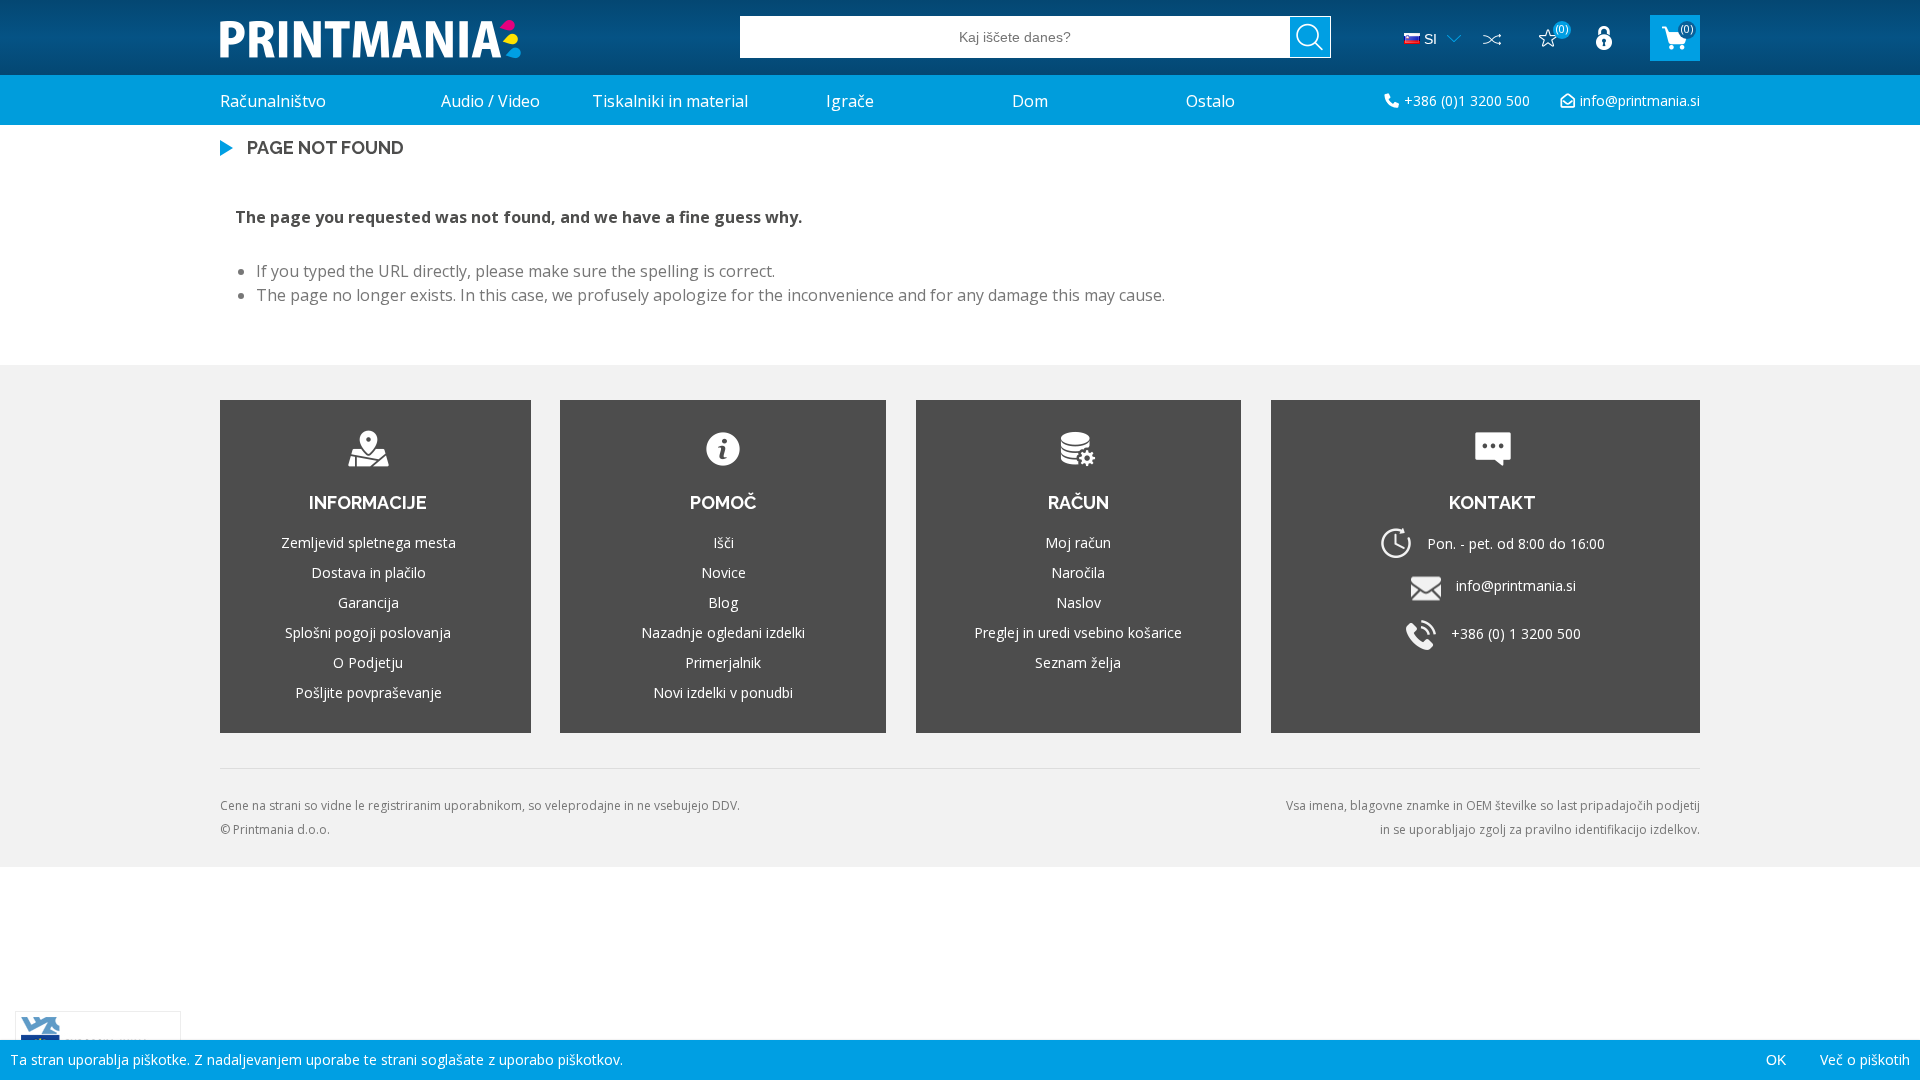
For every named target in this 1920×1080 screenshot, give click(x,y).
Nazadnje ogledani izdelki (723, 632)
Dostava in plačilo (368, 572)
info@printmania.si (1640, 100)
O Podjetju (368, 662)
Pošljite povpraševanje (368, 692)
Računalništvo (273, 101)
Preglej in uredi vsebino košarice (1078, 632)
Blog (723, 602)
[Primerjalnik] (1492, 38)
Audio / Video (490, 101)
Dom (1030, 101)
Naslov (1078, 602)
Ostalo (1210, 101)
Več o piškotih (1865, 1059)
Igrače (850, 101)
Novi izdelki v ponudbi (723, 692)
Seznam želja (1078, 662)
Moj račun (1078, 542)
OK (1776, 1060)
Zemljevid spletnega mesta (368, 542)
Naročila (1078, 572)
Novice (723, 572)
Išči (723, 542)
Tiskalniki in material (670, 101)
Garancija (368, 602)
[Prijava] (1604, 38)
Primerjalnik (723, 662)
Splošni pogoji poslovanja (368, 632)
